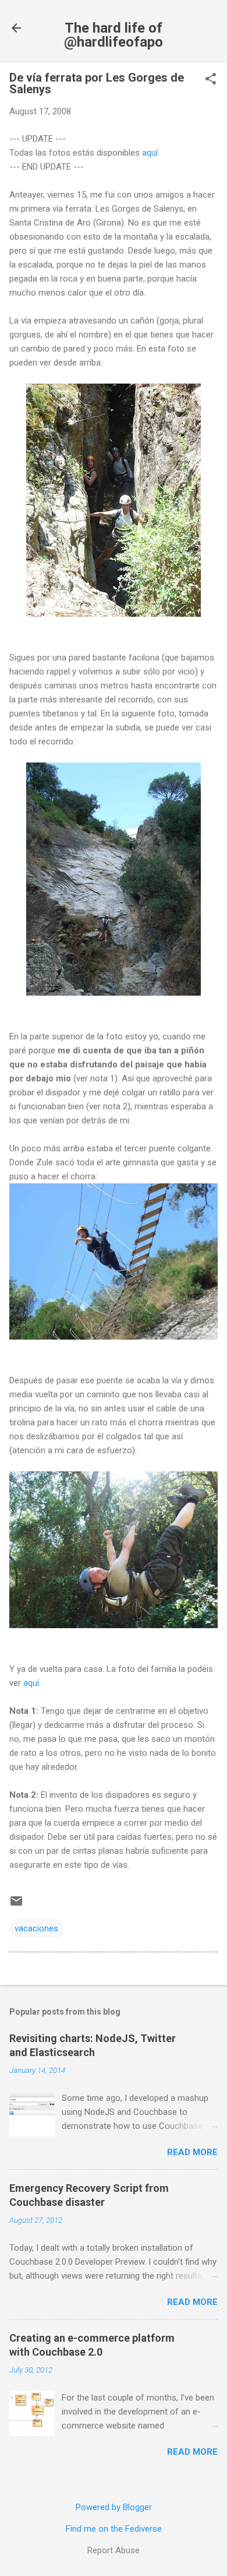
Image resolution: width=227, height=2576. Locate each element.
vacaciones (36, 1928)
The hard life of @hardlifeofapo (114, 35)
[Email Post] (16, 1905)
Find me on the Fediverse (114, 2529)
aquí (150, 153)
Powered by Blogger (114, 2507)
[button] (211, 80)
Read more (192, 2152)
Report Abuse (114, 2550)
